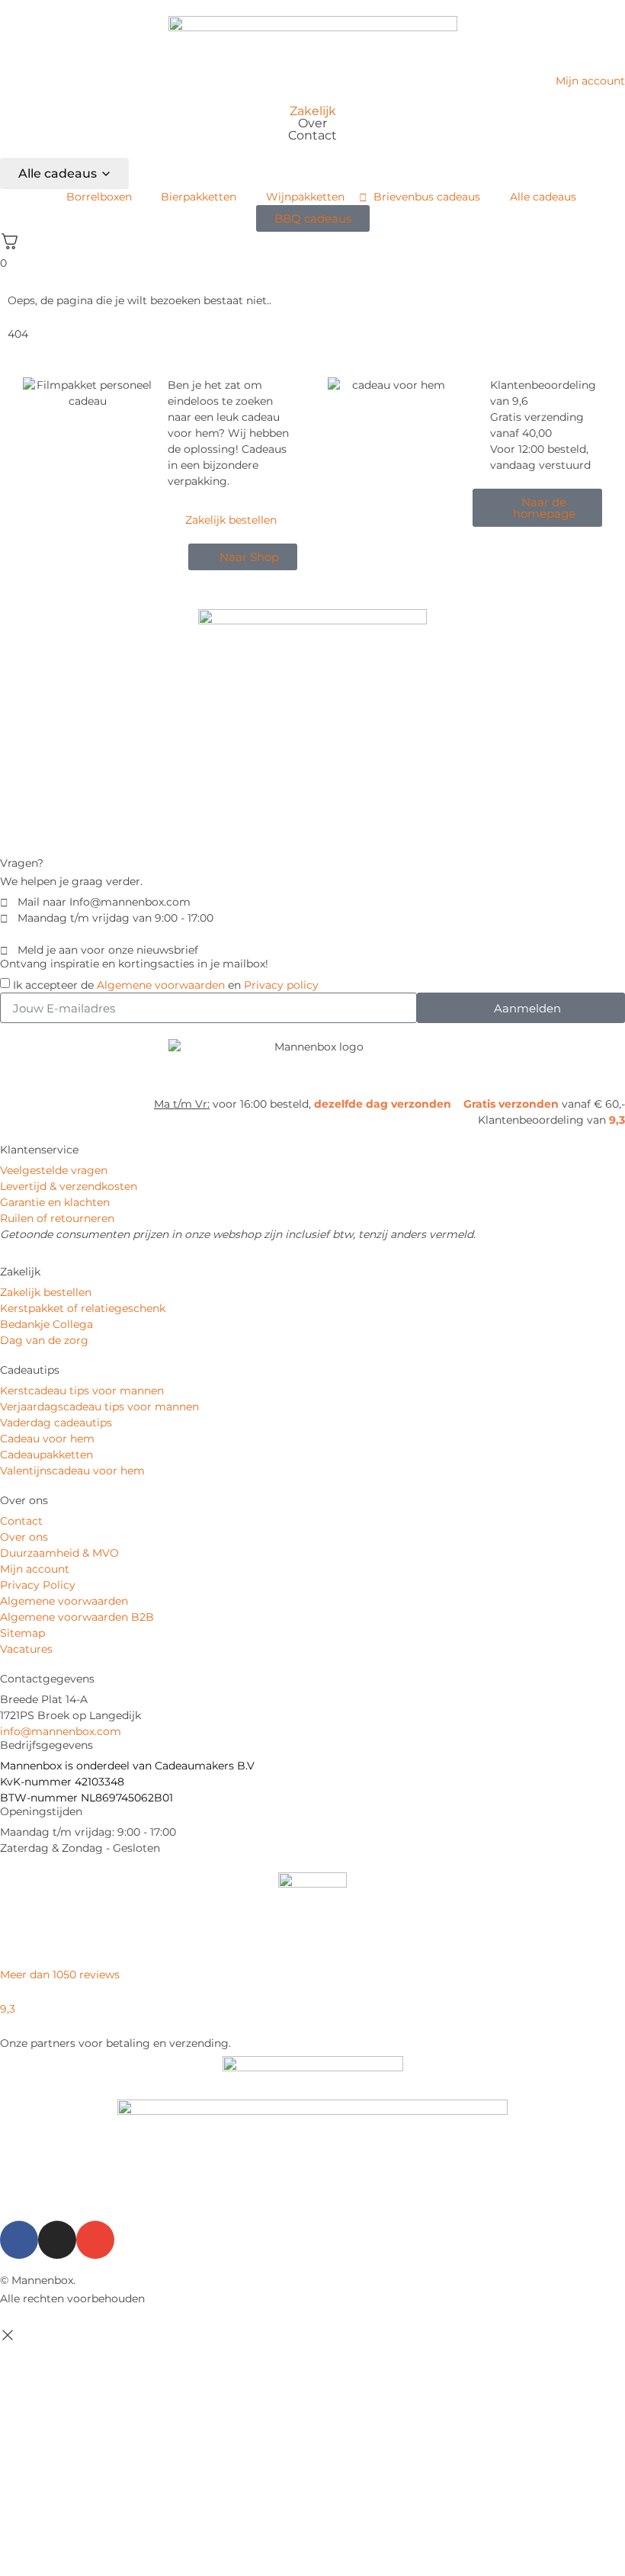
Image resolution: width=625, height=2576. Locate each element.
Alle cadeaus (58, 173)
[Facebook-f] (19, 2240)
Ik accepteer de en (166, 985)
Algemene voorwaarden (161, 985)
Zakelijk (313, 111)
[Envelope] (95, 2240)
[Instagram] (57, 2240)
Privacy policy (281, 985)
